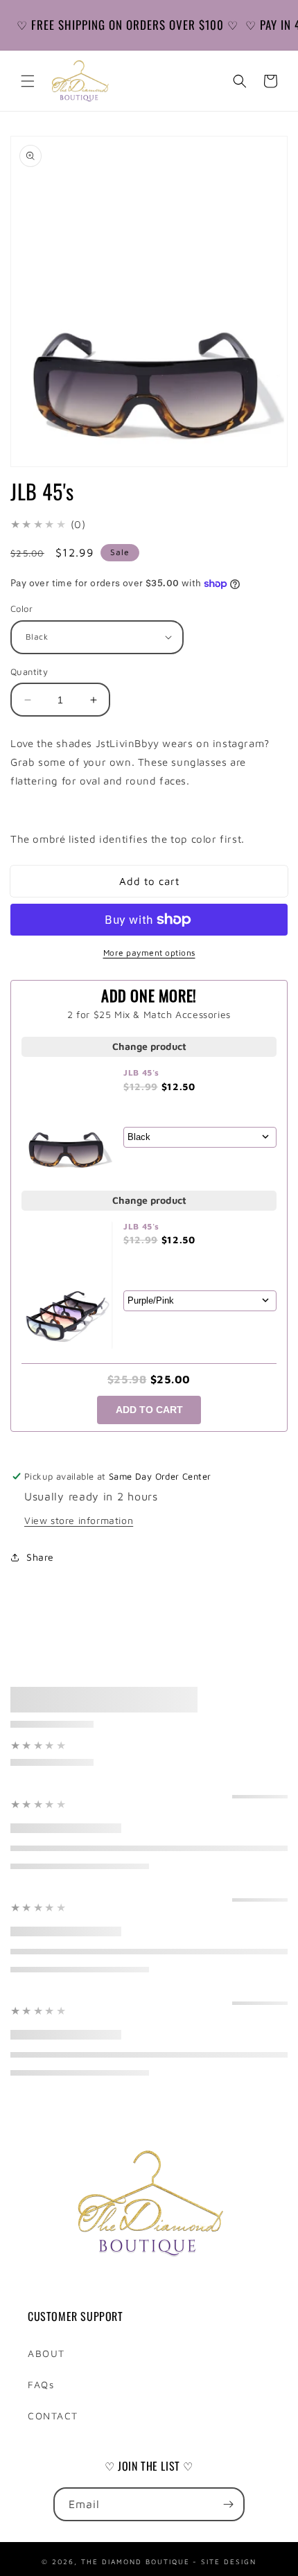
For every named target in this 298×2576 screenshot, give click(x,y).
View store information (79, 1520)
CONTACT (53, 2416)
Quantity (29, 672)
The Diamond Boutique (135, 2560)
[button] (28, 81)
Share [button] (40, 1557)
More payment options (149, 953)
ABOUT (46, 2353)
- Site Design (225, 2560)
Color (21, 608)
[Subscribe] (228, 2504)
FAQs (41, 2384)
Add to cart (149, 1410)
